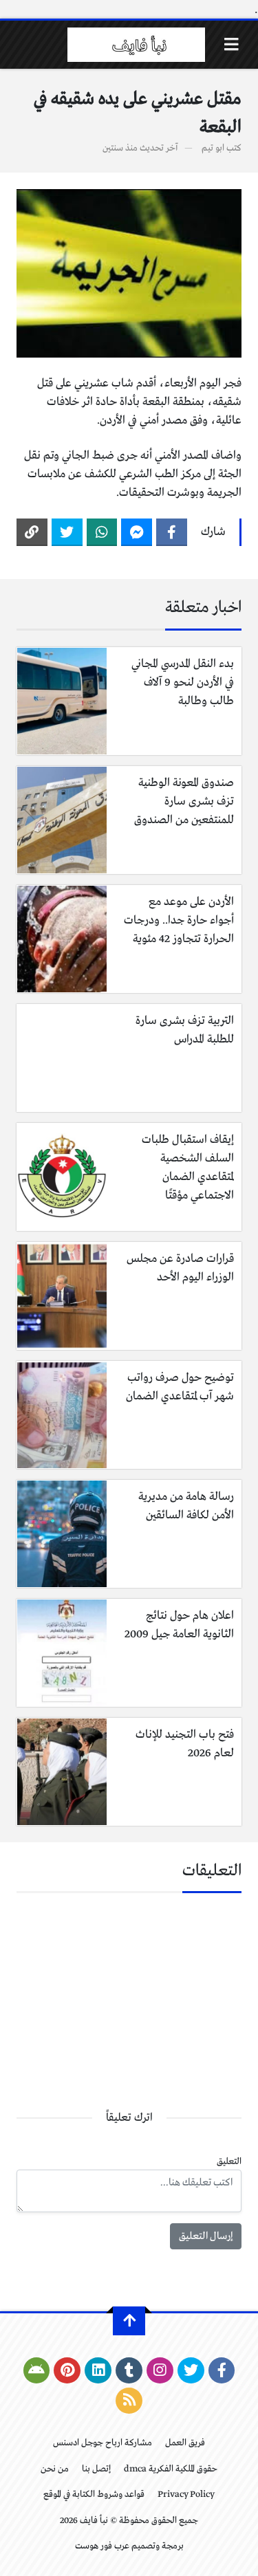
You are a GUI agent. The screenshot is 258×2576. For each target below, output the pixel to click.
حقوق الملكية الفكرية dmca (171, 2469)
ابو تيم (213, 148)
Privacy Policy (186, 2495)
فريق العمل (185, 2443)
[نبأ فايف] (136, 45)
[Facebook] (172, 532)
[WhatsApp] (102, 532)
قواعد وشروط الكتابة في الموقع (94, 2495)
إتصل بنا (96, 2469)
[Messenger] (137, 532)
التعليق (229, 2162)
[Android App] (37, 2370)
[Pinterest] (67, 2370)
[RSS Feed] (129, 2401)
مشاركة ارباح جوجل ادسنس (103, 2443)
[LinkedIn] (98, 2370)
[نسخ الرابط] (32, 532)
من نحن (55, 2469)
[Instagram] (160, 2370)
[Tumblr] (129, 2370)
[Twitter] (67, 532)
